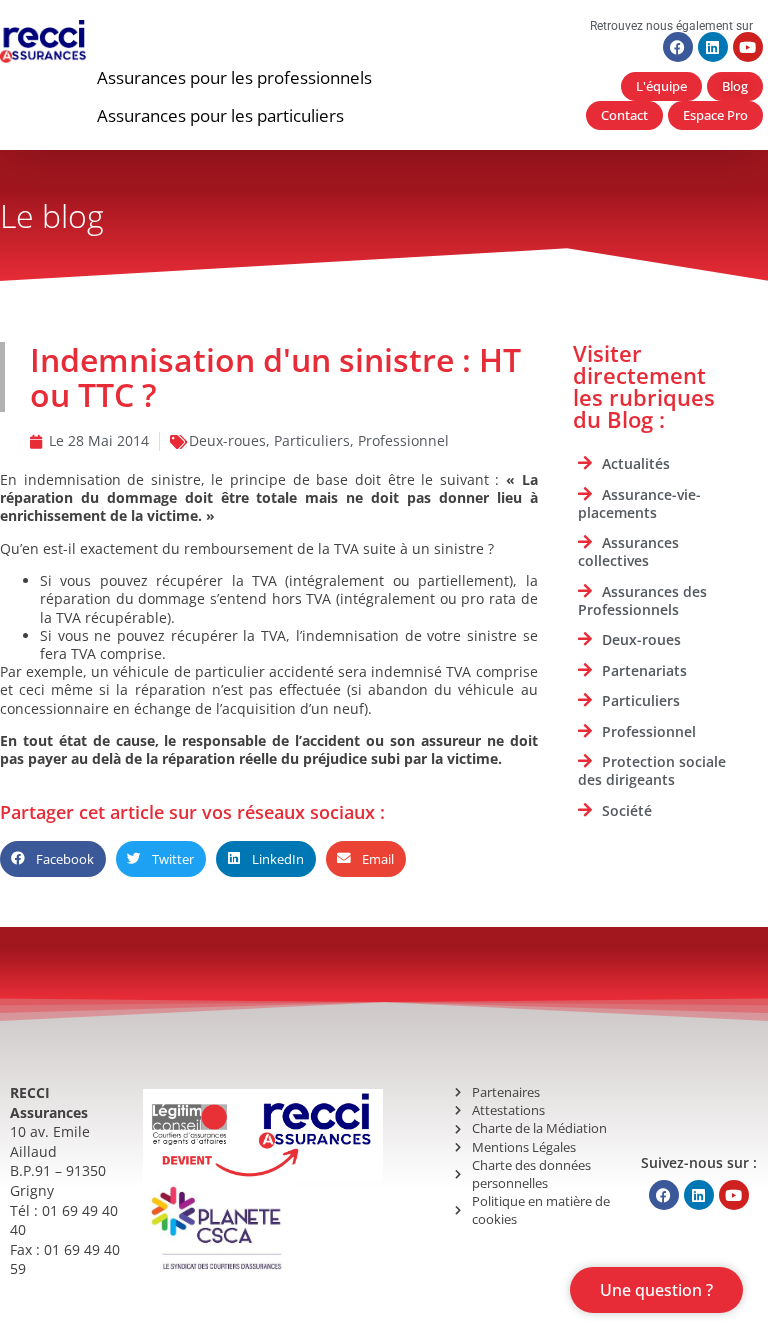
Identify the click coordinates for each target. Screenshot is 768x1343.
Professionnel (403, 440)
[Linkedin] (713, 47)
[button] (234, 78)
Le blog (52, 215)
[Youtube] (748, 47)
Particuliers (312, 440)
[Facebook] (678, 47)
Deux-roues (227, 440)
